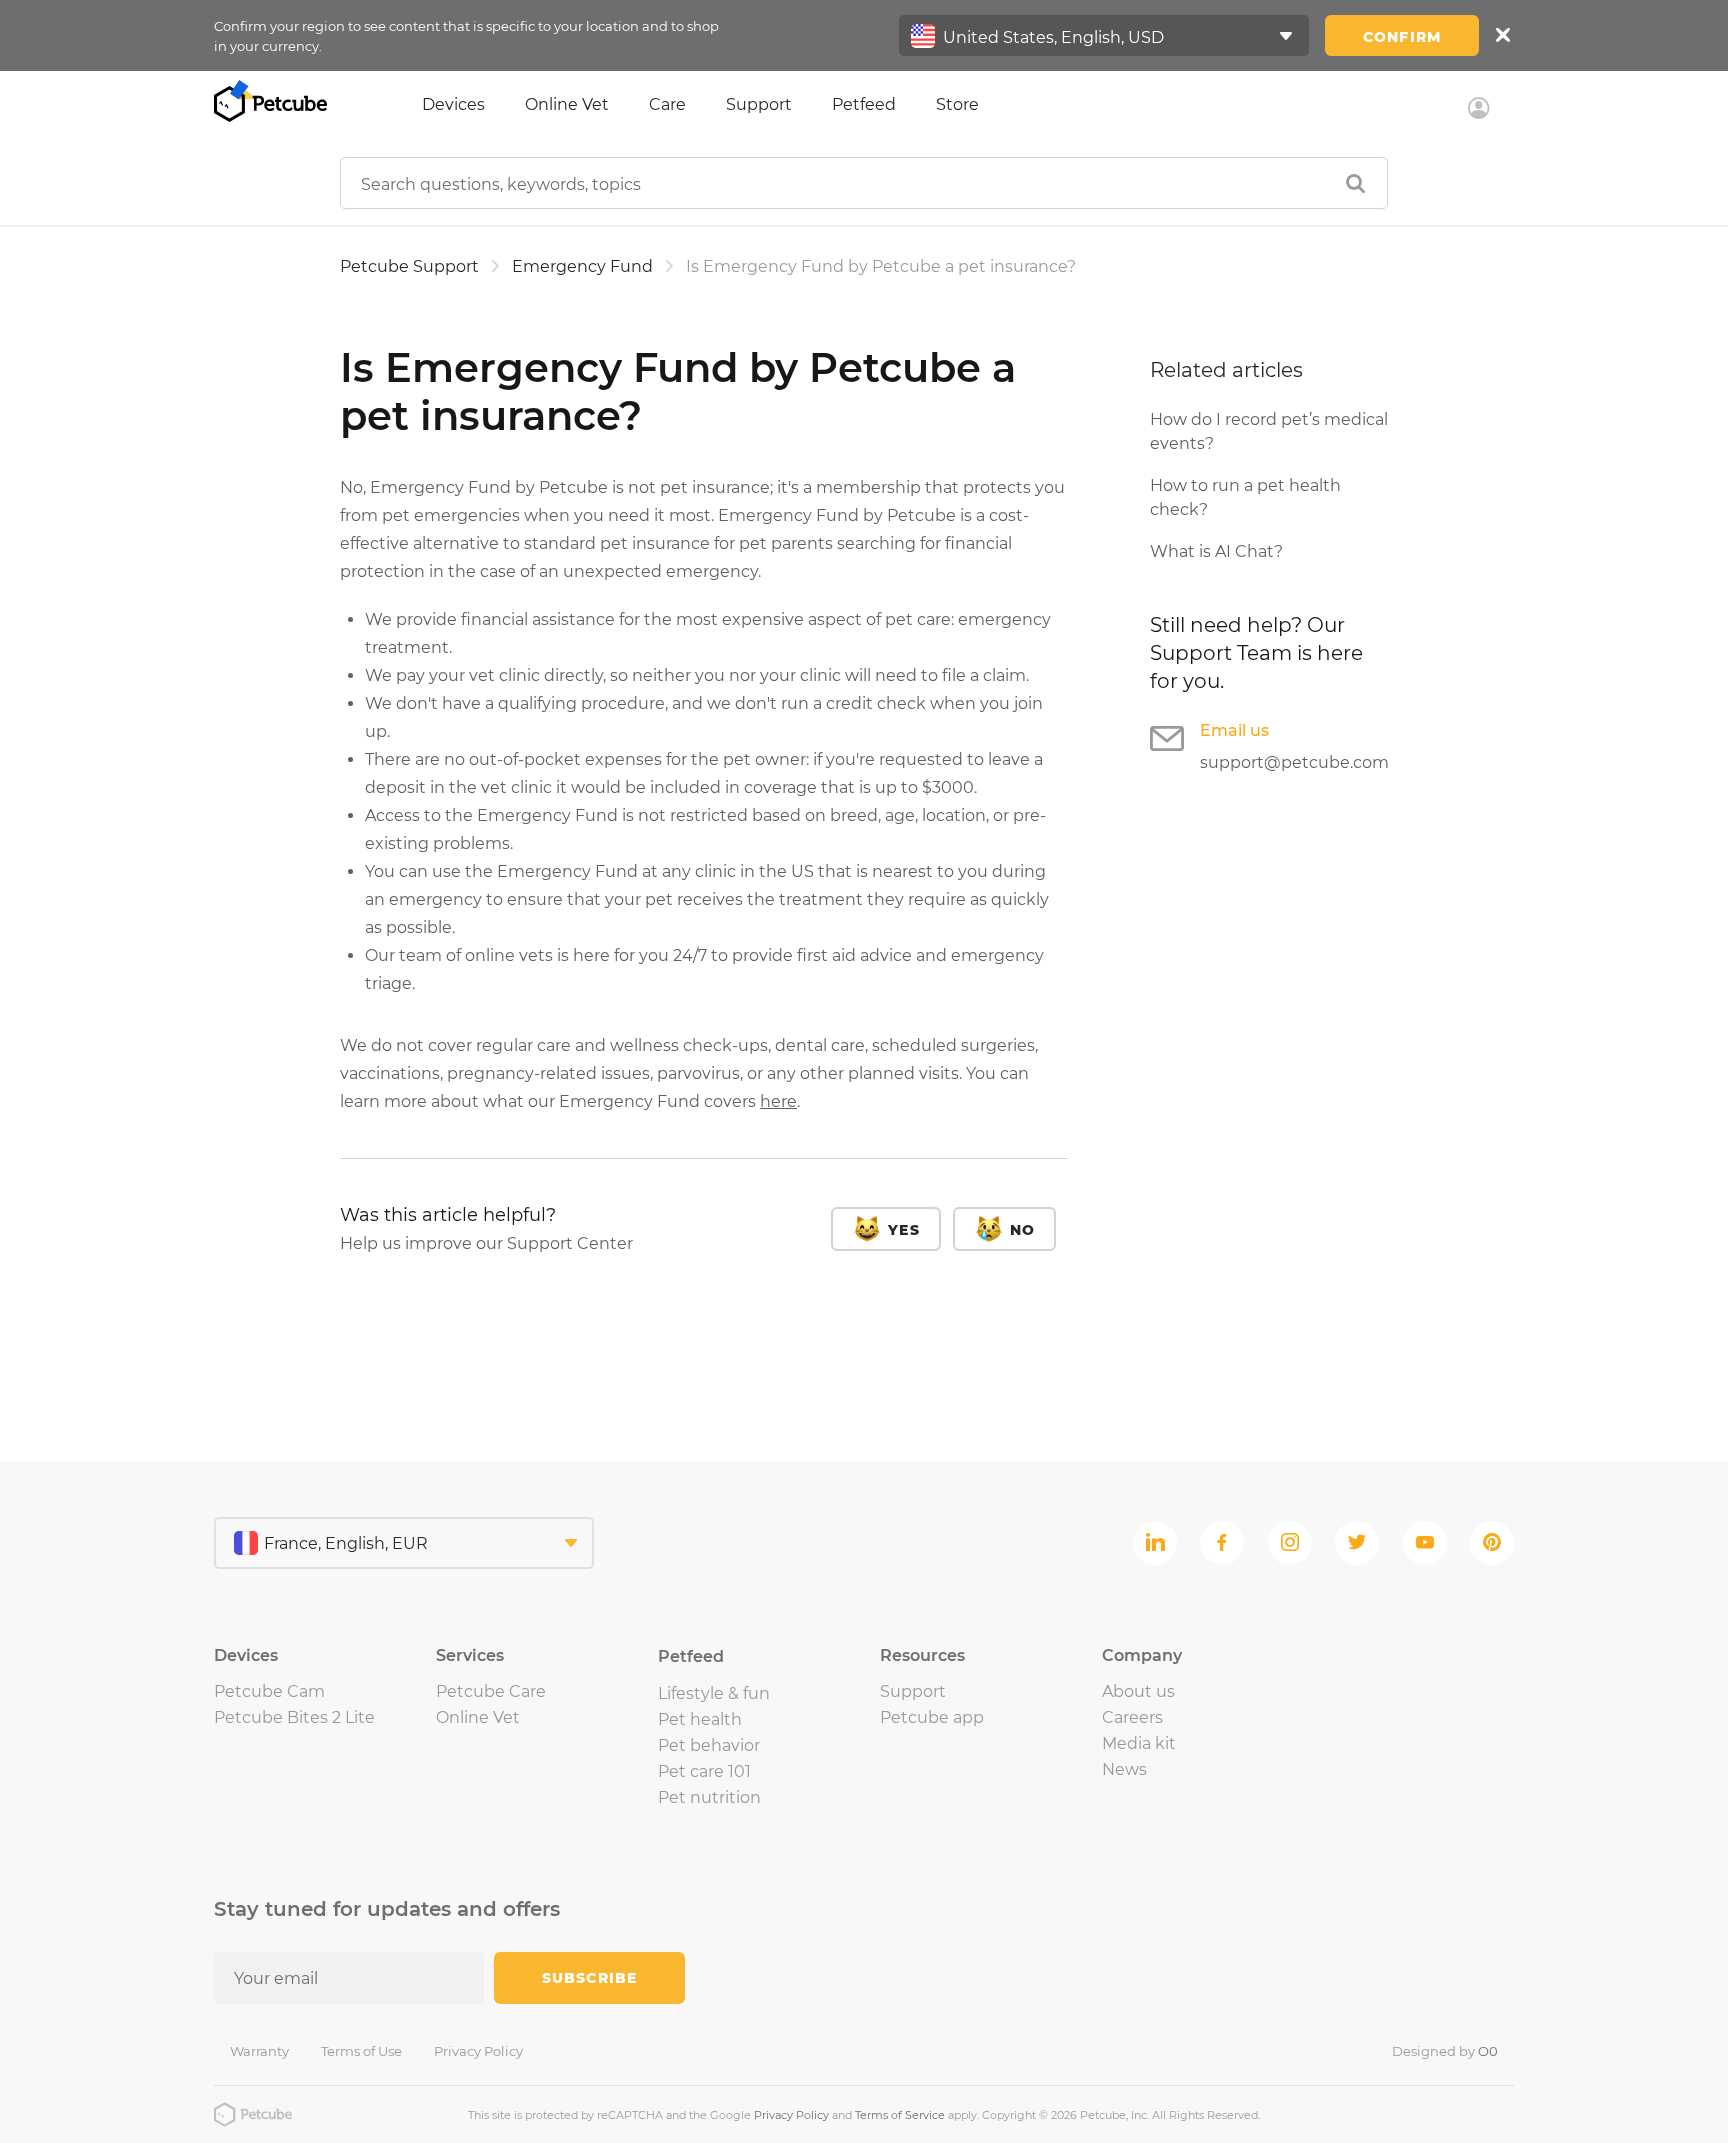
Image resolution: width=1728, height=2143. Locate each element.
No (1022, 1230)
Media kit (1139, 1743)
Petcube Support (409, 266)
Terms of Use (361, 2051)
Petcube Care (491, 1691)
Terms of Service (900, 2115)
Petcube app (932, 1717)
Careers (1132, 1717)
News (1124, 1769)
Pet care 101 (704, 1771)
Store (957, 104)
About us (1138, 1691)
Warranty (259, 2051)
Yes (903, 1230)
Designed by (1445, 2051)
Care (667, 104)
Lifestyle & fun (714, 1693)
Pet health (700, 1719)
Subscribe (589, 1978)
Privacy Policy (478, 2051)
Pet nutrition (709, 1797)
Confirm (1402, 37)
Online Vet (567, 104)
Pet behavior (709, 1745)
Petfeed (864, 104)
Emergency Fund (582, 266)
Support (759, 104)
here (778, 1101)
